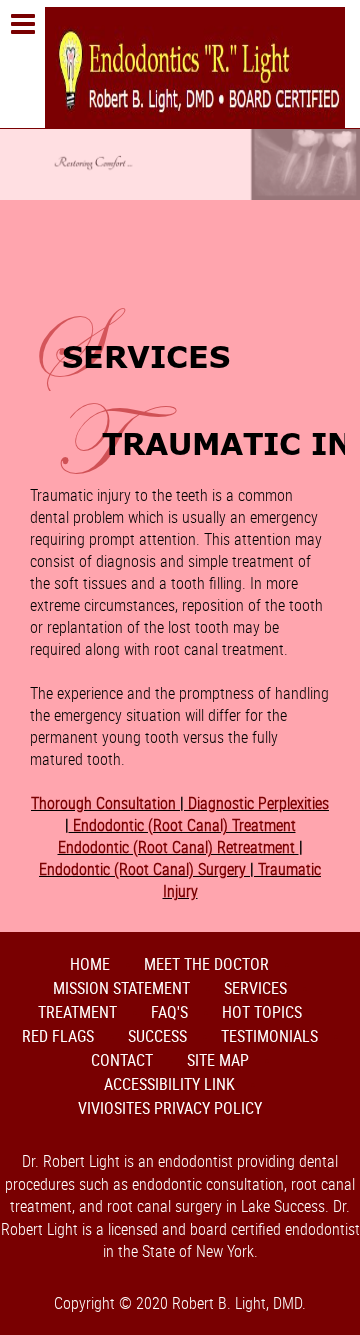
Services (255, 988)
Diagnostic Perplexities (256, 803)
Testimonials (269, 1036)
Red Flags (58, 1036)
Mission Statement (121, 988)
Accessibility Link (169, 1084)
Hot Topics (262, 1012)
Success (157, 1036)
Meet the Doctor (206, 964)
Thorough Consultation (105, 803)
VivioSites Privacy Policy (170, 1108)
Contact (122, 1060)
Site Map (218, 1060)
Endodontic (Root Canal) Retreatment (178, 847)
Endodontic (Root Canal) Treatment (182, 825)
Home (90, 964)
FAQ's (169, 1012)
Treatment (77, 1012)
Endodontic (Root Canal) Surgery (144, 869)
